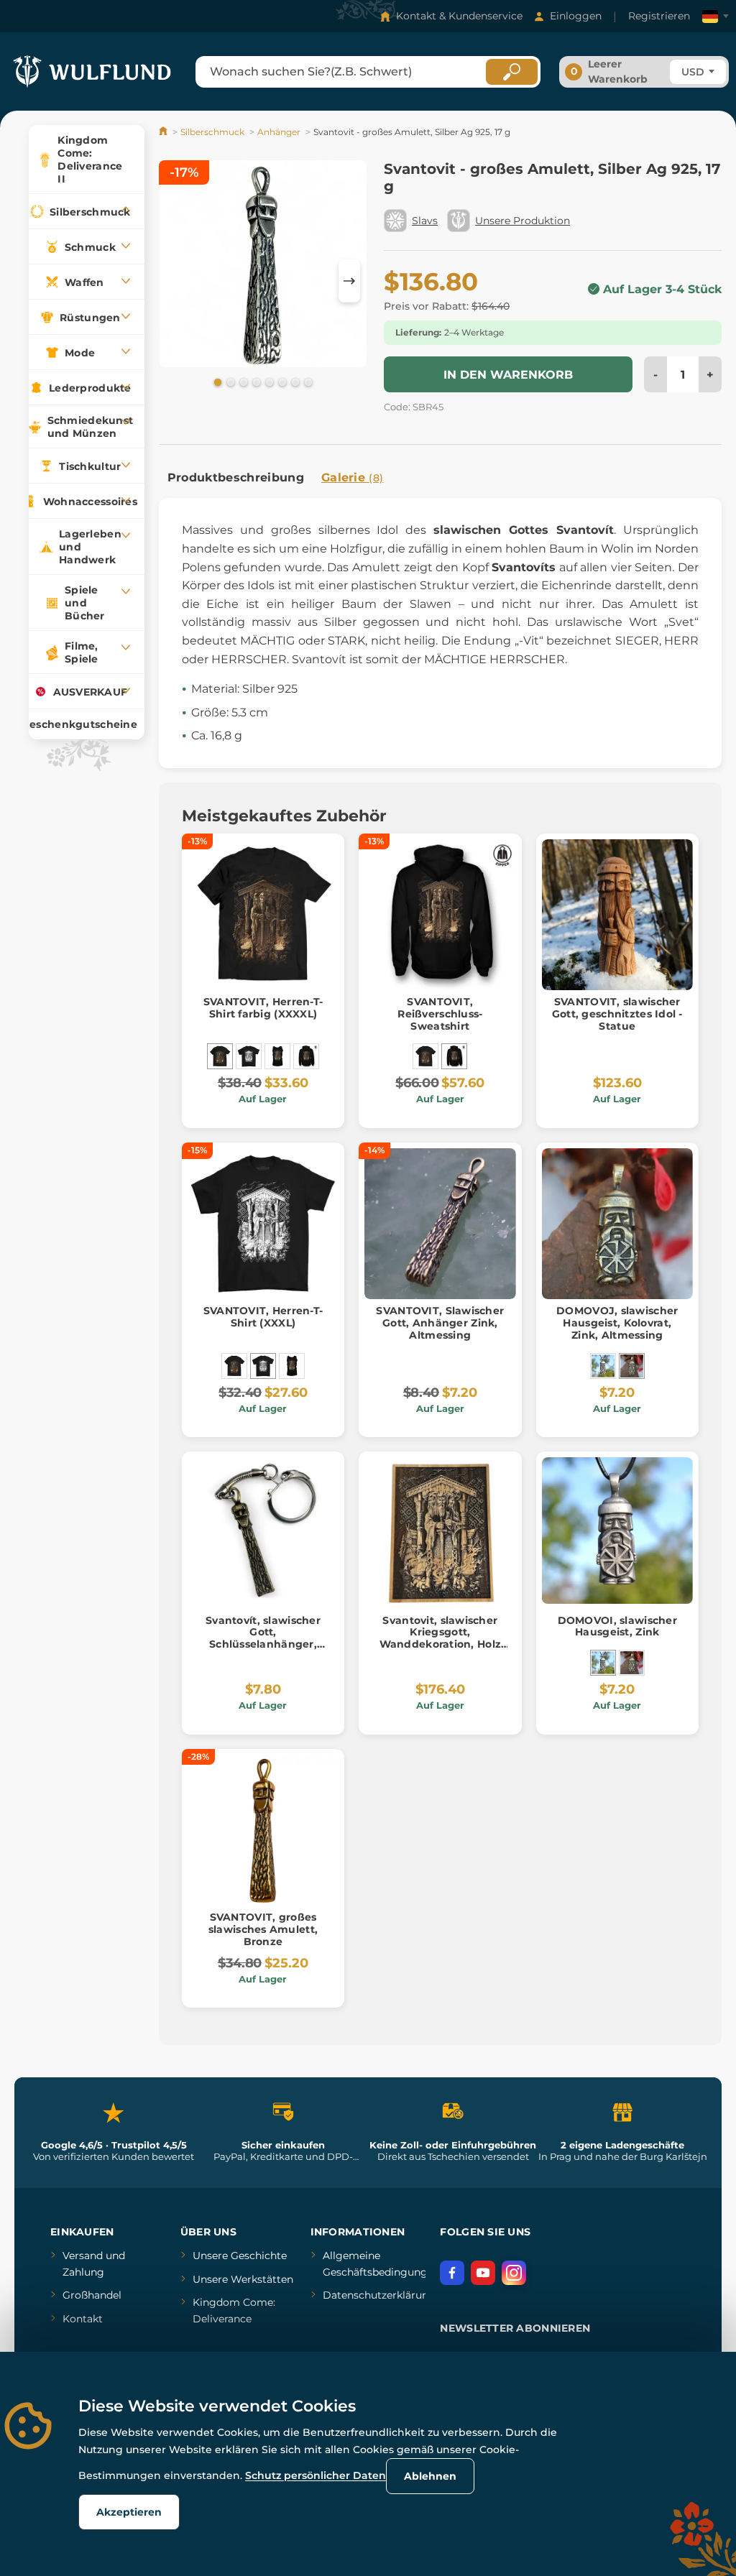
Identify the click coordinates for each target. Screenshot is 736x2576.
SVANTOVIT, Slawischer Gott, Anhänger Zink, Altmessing (440, 1323)
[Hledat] (512, 72)
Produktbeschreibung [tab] (236, 477)
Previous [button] (177, 281)
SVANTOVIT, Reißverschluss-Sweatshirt (440, 1014)
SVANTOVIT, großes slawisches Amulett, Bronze (263, 1929)
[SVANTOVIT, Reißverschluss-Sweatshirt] (306, 1056)
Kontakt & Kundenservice (459, 16)
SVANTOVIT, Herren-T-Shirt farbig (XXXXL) (263, 1008)
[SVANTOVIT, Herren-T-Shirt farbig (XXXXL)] (220, 1056)
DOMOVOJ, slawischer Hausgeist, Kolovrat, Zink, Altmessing (617, 1323)
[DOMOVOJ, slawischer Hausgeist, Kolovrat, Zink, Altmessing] (632, 1366)
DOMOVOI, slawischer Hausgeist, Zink (617, 1626)
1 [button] (216, 382)
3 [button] (242, 382)
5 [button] (268, 382)
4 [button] (255, 382)
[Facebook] (452, 2273)
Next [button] (349, 281)
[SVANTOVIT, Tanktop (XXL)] (277, 1056)
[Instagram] (514, 2273)
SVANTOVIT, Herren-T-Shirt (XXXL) (263, 1317)
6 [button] (281, 382)
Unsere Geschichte (240, 2256)
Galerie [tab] (353, 477)
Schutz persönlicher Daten (316, 2475)
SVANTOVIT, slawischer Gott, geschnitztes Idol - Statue (617, 1014)
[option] (263, 266)
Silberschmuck (212, 132)
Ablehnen (430, 2476)
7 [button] (294, 382)
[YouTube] (483, 2273)
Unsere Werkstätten (243, 2279)
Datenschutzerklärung (379, 2295)
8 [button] (307, 382)
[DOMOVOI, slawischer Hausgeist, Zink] (603, 1366)
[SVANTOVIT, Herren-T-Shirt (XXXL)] (249, 1056)
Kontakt (83, 2319)
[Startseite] (164, 132)
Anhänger (279, 132)
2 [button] (229, 382)
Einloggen (576, 16)
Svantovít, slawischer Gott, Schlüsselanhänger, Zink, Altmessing (263, 1638)
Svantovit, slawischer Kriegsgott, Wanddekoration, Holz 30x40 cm (441, 1638)
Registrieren (659, 16)
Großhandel (92, 2295)
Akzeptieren (129, 2512)
